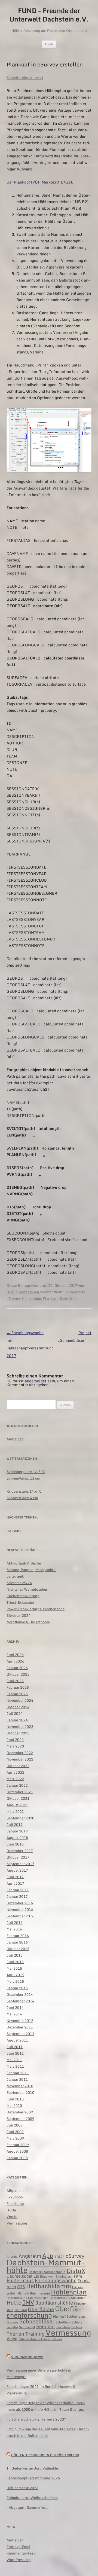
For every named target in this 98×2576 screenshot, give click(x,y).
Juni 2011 (15, 2053)
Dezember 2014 (20, 1994)
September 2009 (20, 2119)
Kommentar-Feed (21, 2553)
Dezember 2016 (20, 1903)
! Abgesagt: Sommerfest (27, 2507)
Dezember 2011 (20, 2027)
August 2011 (17, 2040)
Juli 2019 (15, 1825)
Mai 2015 (14, 1968)
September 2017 (20, 1864)
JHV (28, 2302)
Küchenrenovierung (23, 1596)
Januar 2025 (17, 1694)
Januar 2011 (17, 2079)
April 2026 (15, 1661)
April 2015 (15, 1975)
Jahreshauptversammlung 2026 (33, 2478)
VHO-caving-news (27, 2357)
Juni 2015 (15, 1962)
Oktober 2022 (18, 1766)
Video (12, 2339)
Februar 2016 (18, 1936)
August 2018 (17, 1838)
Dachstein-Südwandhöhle (47, 2272)
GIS (21, 2287)
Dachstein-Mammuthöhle (46, 2266)
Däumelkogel (19, 2276)
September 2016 (20, 1916)
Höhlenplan (31, 1298)
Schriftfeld (69, 1298)
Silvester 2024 (19, 1615)
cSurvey (13, 1298)
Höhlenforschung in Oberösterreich (45, 2455)
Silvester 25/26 (19, 1583)
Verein (12, 2217)
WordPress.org (19, 2560)
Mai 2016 (14, 1929)
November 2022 (20, 1759)
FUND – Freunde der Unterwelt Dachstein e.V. (49, 15)
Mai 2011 (14, 2060)
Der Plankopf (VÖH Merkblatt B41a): (40, 182)
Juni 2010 (15, 2099)
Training (35, 2334)
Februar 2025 (18, 1687)
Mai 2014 (14, 2014)
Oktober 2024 (18, 1707)
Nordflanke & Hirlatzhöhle (28, 1622)
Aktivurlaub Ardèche (24, 1563)
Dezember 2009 (20, 2112)
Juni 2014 (15, 2007)
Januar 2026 (17, 1668)
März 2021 (15, 1811)
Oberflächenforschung (44, 2312)
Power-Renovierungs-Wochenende (36, 1609)
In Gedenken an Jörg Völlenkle (32, 2468)
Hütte (11, 2210)
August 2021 (17, 1805)
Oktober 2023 (18, 1733)
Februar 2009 (18, 2145)
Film (78, 2276)
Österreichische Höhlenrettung (40, 2339)
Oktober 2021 (18, 1798)
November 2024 (20, 1700)
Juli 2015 (15, 1955)
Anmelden (15, 1439)
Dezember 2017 (20, 1851)
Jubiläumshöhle (54, 2303)
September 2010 (20, 2092)
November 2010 (20, 2086)
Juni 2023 (15, 1740)
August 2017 (17, 1870)
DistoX (76, 2271)
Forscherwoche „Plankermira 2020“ (36, 2419)
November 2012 (20, 2021)
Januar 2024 (17, 1720)
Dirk (10, 1292)
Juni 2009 (15, 2132)
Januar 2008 (17, 2158)
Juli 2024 (15, 1713)
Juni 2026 (15, 1655)
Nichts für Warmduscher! (28, 1589)
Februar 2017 (18, 1890)
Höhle (22, 2293)
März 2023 (15, 1746)
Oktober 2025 (18, 1674)
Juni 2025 (15, 1681)
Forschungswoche (56, 2280)
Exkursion (15, 2197)
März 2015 (15, 1981)
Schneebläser (37, 2321)
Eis (36, 2276)
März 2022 (15, 1779)
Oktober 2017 (18, 1857)
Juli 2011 (15, 2047)
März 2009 (15, 2138)
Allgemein (15, 2190)
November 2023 (20, 1726)
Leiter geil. (15, 1576)
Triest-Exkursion (20, 1602)
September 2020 (20, 1818)
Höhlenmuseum (39, 2293)
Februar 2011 (18, 2073)
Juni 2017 (15, 1877)
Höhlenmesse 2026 (22, 2488)
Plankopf (50, 1298)
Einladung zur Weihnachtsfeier (32, 2498)
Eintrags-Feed (18, 2547)
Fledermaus (20, 2280)
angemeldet (36, 1381)
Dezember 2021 (20, 1792)
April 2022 (15, 1772)
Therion (15, 2334)
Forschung (15, 2204)
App (48, 2255)
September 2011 (20, 2034)
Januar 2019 (17, 1831)
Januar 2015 (17, 1988)
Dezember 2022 (20, 1753)
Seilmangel (27, 2327)
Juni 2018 (15, 1844)
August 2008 (17, 2151)
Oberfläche (41, 2309)
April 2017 (15, 1883)
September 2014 (20, 2001)
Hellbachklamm (49, 2286)
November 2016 (20, 1909)
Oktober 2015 (18, 1949)
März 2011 (15, 2066)
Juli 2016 (15, 1923)
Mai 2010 (14, 2106)
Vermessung (29, 1292)
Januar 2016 (17, 1942)
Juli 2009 (15, 2125)
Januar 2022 (17, 1785)
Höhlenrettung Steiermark (68, 2298)
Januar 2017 (17, 1896)
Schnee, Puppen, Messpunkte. (31, 1570)
